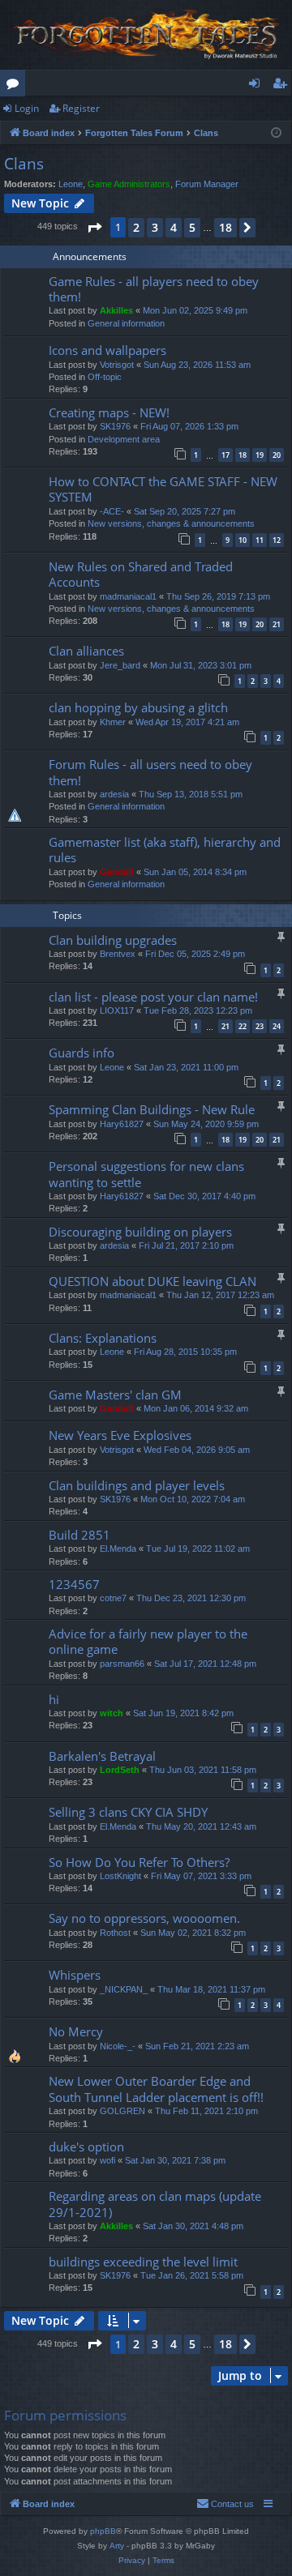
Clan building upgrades (113, 940)
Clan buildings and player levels (137, 1485)
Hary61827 (122, 1124)
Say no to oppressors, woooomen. (144, 1918)
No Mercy (76, 2031)
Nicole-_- (118, 2046)
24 (277, 1026)
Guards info (82, 1053)
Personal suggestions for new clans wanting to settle (146, 1174)
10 (243, 540)
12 (277, 540)
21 (277, 624)
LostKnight (120, 1876)
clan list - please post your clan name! (153, 997)
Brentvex (118, 954)
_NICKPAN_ (124, 1989)
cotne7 (113, 1598)
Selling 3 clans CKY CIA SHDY (128, 1812)
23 (260, 1026)
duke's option (86, 2147)
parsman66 (122, 1664)
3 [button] (155, 227)
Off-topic (105, 377)
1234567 (74, 1584)
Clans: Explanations (103, 1338)
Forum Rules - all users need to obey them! (150, 772)
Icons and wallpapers (107, 350)
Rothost (115, 1933)
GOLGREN (122, 2111)
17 (225, 455)
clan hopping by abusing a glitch (138, 707)
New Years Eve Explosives (120, 1435)
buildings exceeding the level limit (143, 2262)
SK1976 (115, 426)
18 (243, 455)
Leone (71, 184)
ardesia (114, 794)
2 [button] (136, 227)
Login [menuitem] (258, 86)
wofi (107, 2160)
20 (277, 455)
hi (54, 1699)
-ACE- (112, 511)
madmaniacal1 (128, 596)
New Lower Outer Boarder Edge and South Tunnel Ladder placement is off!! (156, 2089)
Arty (117, 2546)
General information (126, 323)
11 (260, 540)
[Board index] (146, 35)
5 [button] (192, 227)
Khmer (113, 722)
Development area (124, 439)
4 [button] (174, 227)
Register (81, 108)
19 (260, 455)
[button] (94, 228)
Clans (24, 164)
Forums (16, 86)
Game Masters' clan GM (115, 1395)
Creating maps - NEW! (109, 412)
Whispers (75, 1975)
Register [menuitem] (283, 86)
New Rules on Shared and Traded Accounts (141, 574)
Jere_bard (120, 665)
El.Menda (118, 1549)
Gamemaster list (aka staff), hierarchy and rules (165, 850)
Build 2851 (79, 1535)
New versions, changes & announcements (171, 523)
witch (112, 1713)
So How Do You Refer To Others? (139, 1862)
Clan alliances (86, 651)
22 (243, 1026)
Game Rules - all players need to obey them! (154, 289)
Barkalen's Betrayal (102, 1756)
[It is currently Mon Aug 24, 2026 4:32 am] (276, 133)
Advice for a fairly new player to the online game (148, 1641)
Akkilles (116, 310)
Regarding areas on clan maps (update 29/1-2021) (155, 2204)
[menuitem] (225, 2504)
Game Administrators (129, 184)
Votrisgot (117, 365)
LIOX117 (117, 1010)
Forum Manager (207, 184)
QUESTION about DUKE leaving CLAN (152, 1281)
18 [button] (225, 227)
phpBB (103, 2531)
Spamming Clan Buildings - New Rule (152, 1109)
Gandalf (117, 872)
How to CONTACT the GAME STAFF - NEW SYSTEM (163, 489)
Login (27, 108)
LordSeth (120, 1770)
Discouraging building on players (140, 1232)
